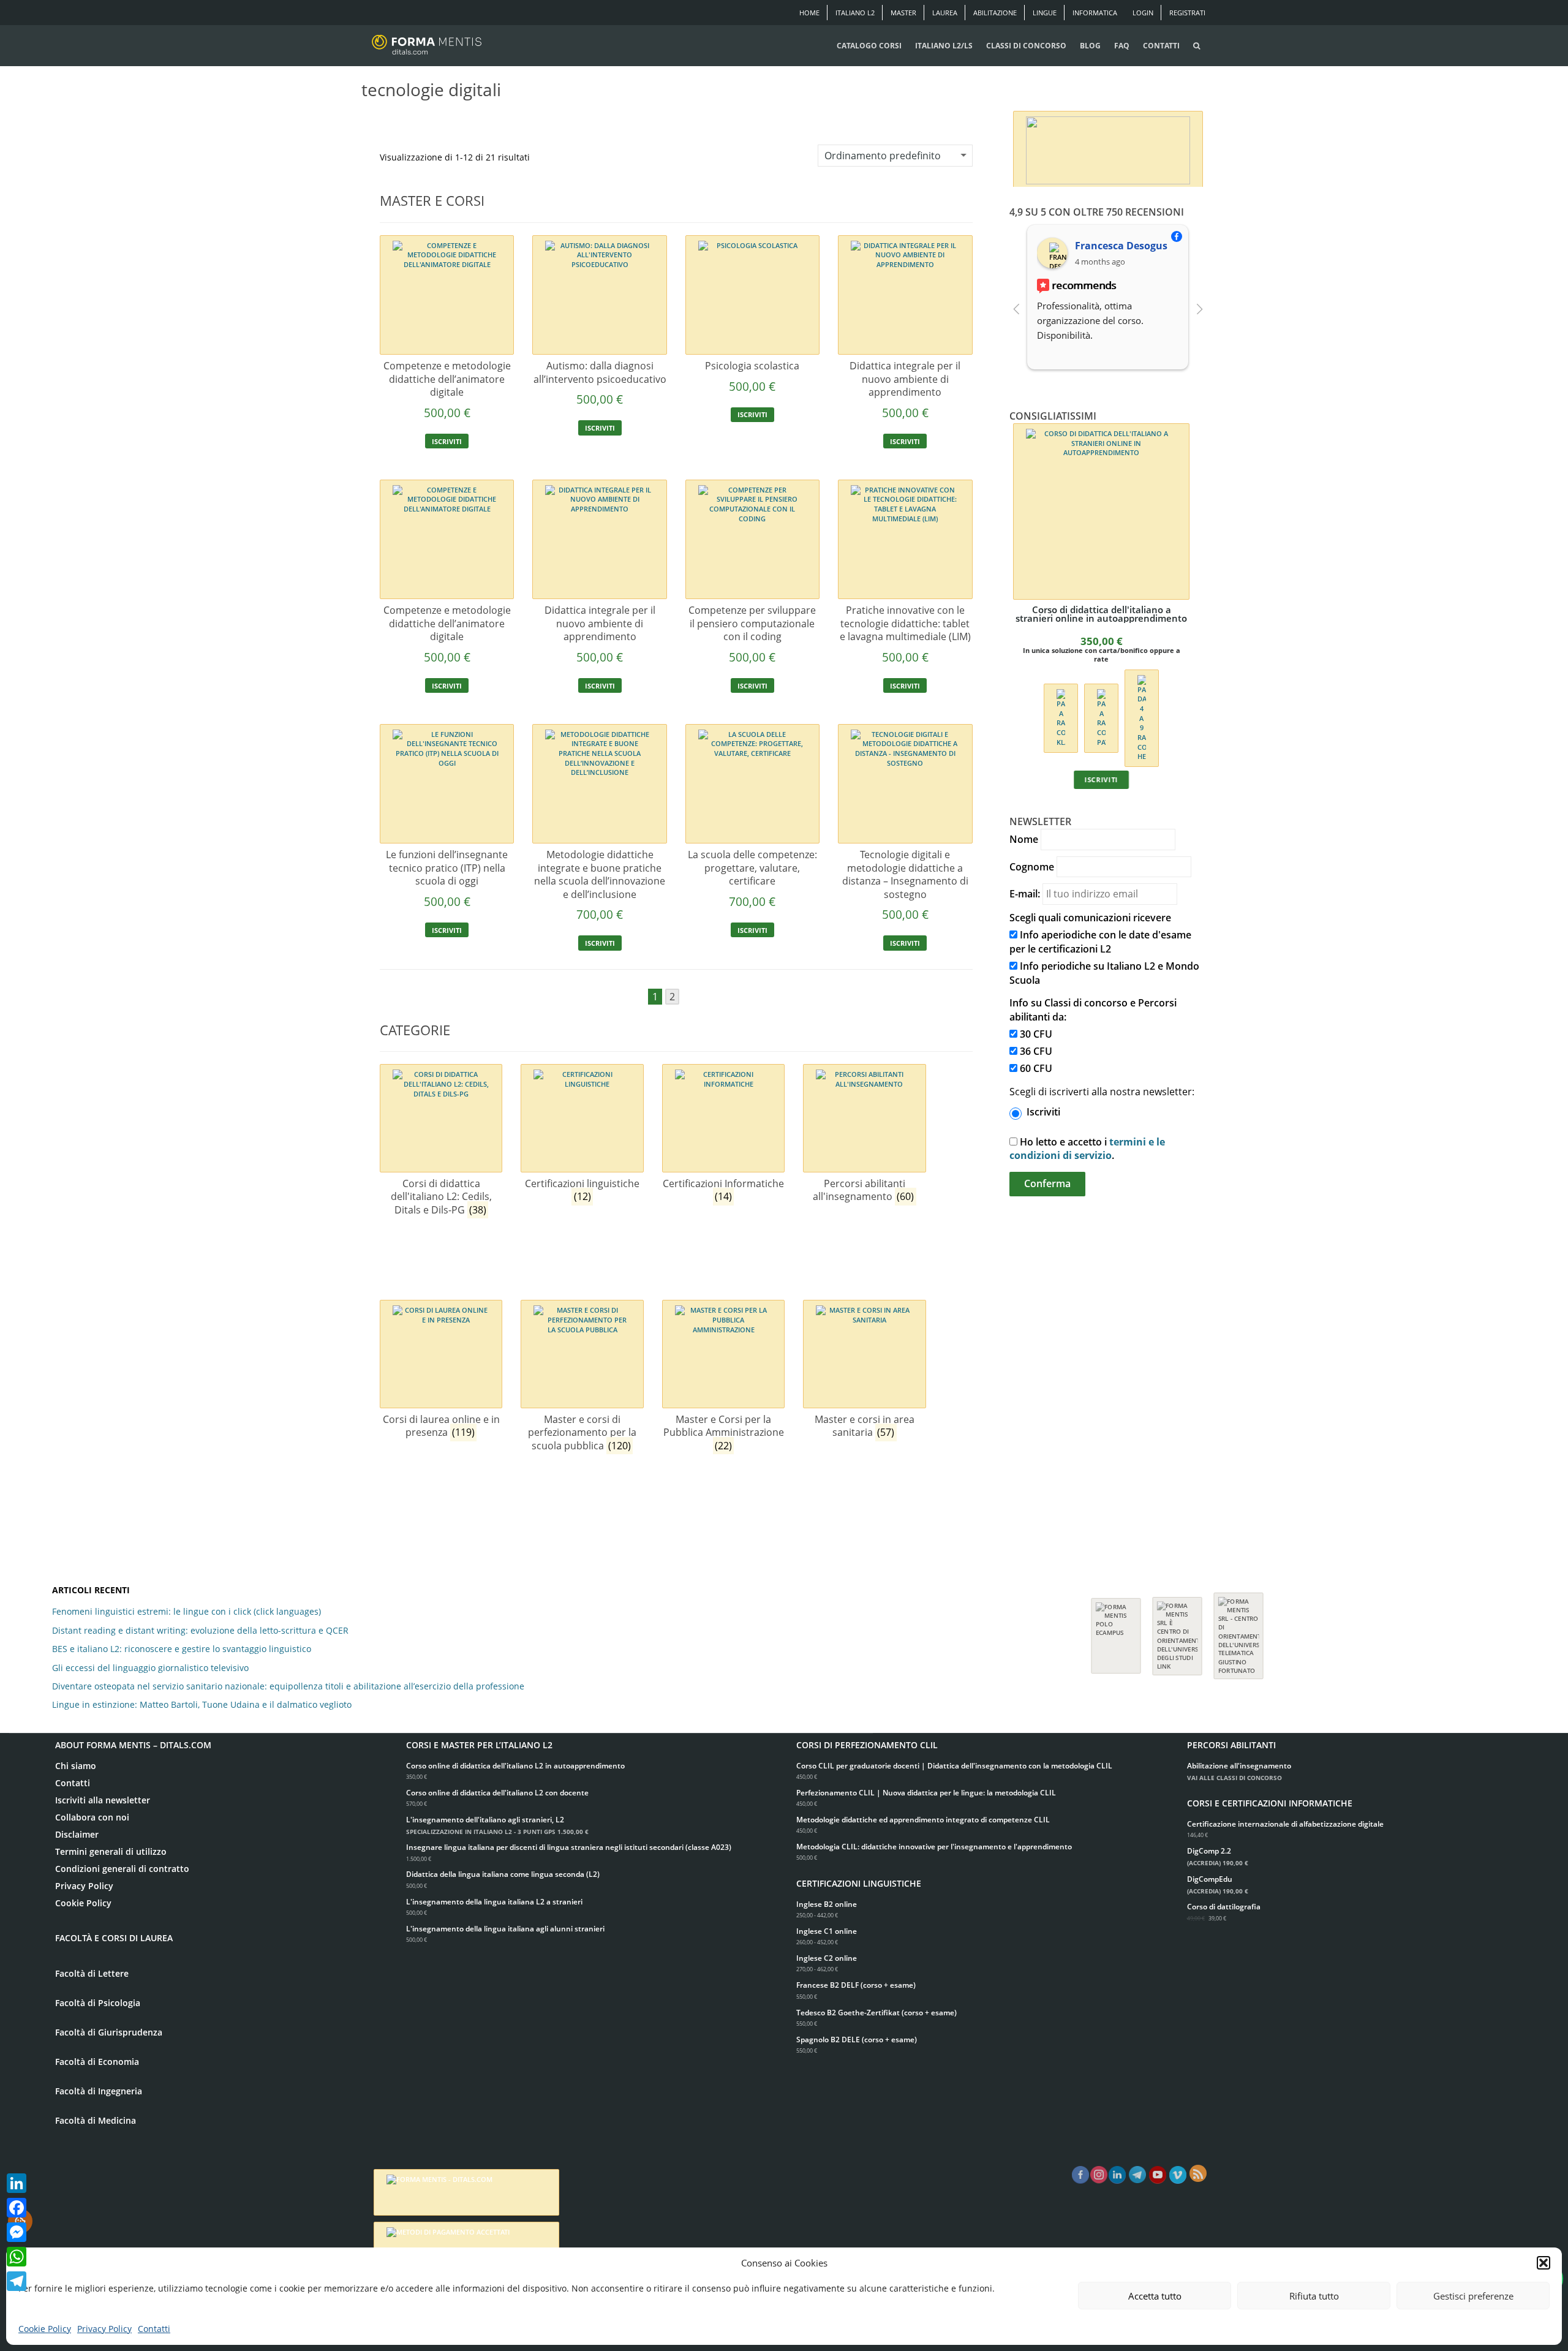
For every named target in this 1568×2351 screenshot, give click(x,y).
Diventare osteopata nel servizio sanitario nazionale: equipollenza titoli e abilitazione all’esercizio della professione (288, 1686)
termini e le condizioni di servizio (1087, 1149)
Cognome (1032, 867)
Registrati (1187, 13)
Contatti (154, 2329)
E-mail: (1025, 894)
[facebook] (1080, 2175)
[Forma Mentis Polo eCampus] (1116, 1630)
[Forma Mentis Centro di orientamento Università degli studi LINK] (1177, 1630)
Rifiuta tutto (1314, 2296)
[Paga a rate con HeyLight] (1141, 717)
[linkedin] (1117, 2175)
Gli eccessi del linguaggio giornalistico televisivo (150, 1668)
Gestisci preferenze (1473, 2296)
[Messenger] (17, 2232)
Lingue (1045, 13)
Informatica (1095, 13)
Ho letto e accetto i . (1087, 1149)
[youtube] (1158, 2175)
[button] (1543, 2263)
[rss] (1198, 2173)
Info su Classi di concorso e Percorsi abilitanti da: (1093, 1010)
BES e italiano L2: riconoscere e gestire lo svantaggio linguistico (182, 1649)
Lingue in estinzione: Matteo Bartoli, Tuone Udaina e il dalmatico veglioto (202, 1704)
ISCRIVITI (447, 441)
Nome (1024, 839)
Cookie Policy (45, 2329)
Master (903, 13)
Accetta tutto (1155, 2296)
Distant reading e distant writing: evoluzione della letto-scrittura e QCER (200, 1630)
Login (1143, 13)
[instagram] (1099, 2175)
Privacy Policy (104, 2329)
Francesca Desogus (1121, 246)
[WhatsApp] (17, 2257)
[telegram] (1137, 2175)
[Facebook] (17, 2208)
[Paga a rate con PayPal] (1101, 717)
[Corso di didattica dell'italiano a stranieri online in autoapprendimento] (1101, 511)
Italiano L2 (855, 13)
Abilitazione (995, 13)
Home (809, 13)
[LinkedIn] (17, 2183)
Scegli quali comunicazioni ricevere (1090, 918)
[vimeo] (1178, 2175)
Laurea (945, 13)
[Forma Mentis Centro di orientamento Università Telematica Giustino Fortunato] (1238, 1630)
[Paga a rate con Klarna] (1061, 717)
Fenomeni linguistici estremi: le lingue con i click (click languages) (187, 1611)
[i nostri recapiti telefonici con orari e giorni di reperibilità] (1108, 147)
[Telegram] (17, 2281)
